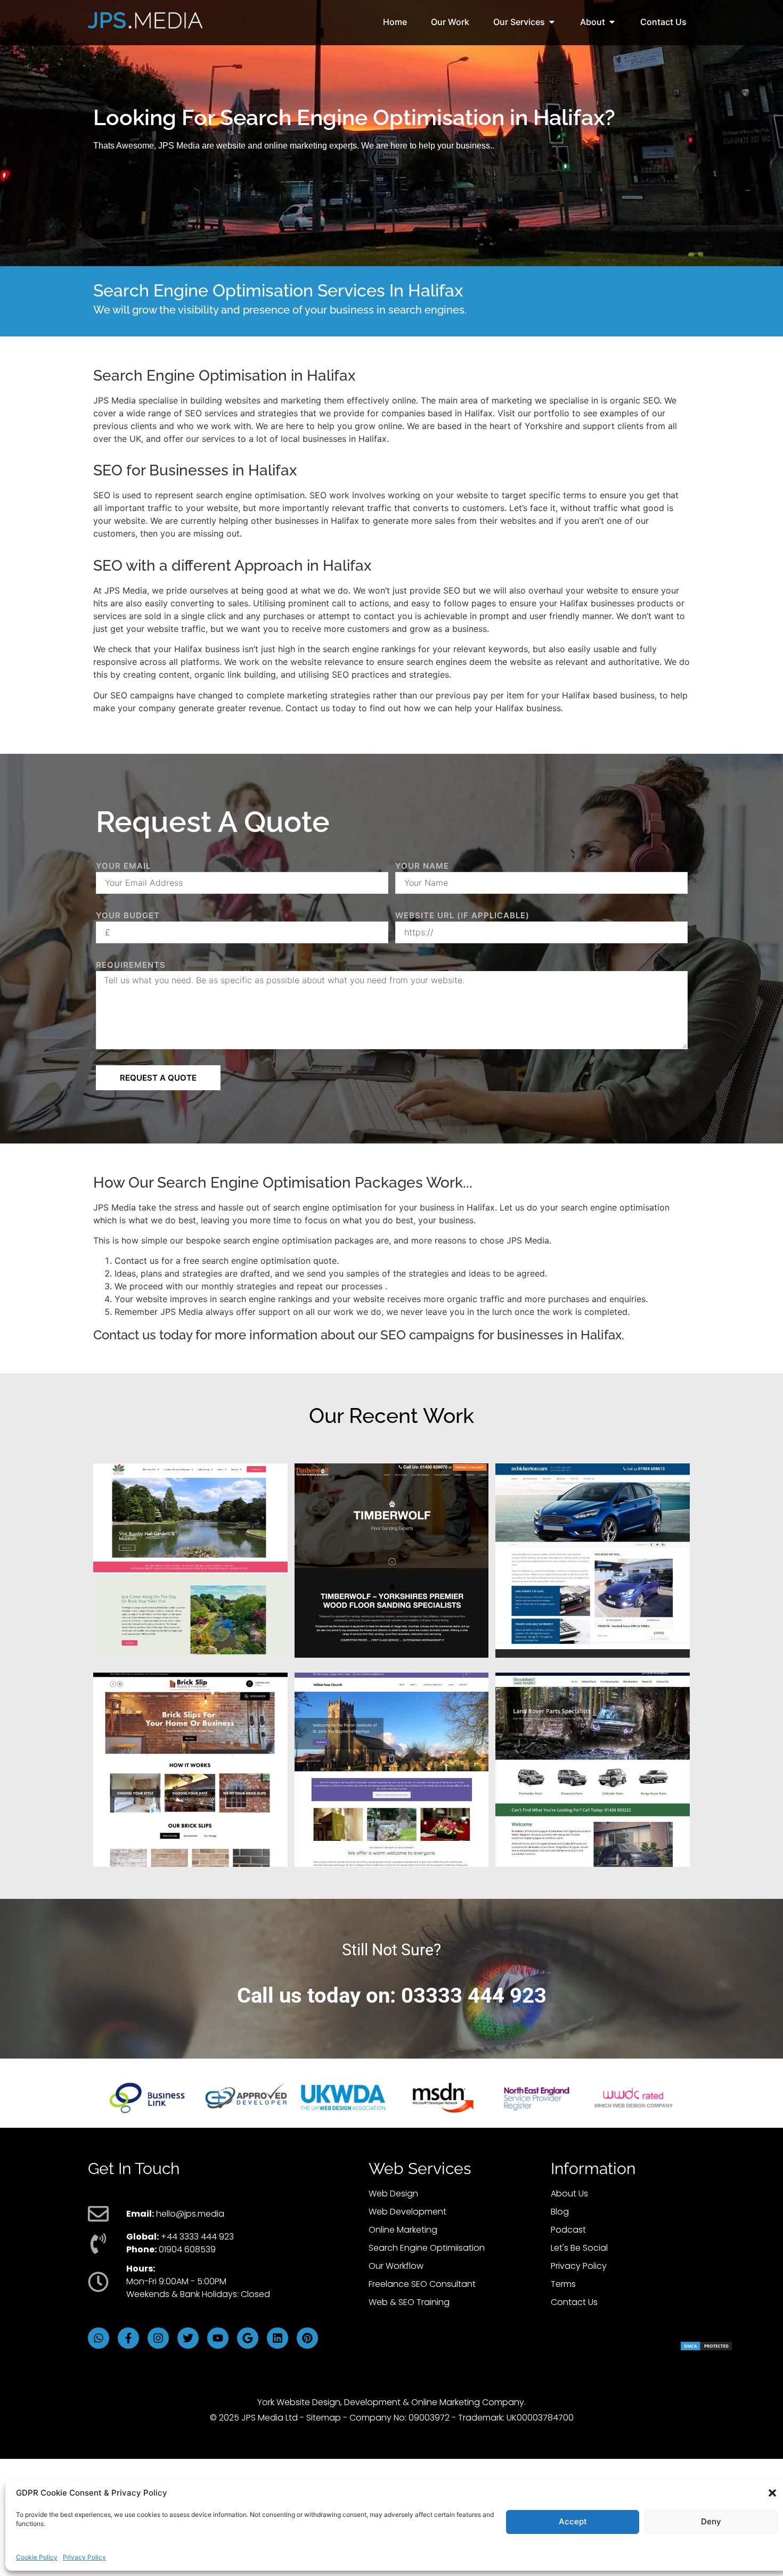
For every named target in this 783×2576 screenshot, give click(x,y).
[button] (772, 2493)
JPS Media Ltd (270, 2418)
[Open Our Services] (552, 22)
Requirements (131, 965)
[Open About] (612, 22)
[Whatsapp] (99, 2338)
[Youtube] (218, 2338)
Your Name (422, 866)
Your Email (123, 866)
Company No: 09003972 (399, 2418)
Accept (573, 2521)
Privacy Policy (84, 2557)
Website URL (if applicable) (462, 915)
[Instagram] (158, 2338)
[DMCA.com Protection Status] (706, 2348)
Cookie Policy (37, 2557)
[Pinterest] (307, 2338)
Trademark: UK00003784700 (516, 2418)
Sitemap (324, 2418)
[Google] (248, 2338)
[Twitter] (188, 2338)
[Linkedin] (278, 2338)
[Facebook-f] (128, 2338)
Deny (711, 2521)
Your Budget (128, 915)
